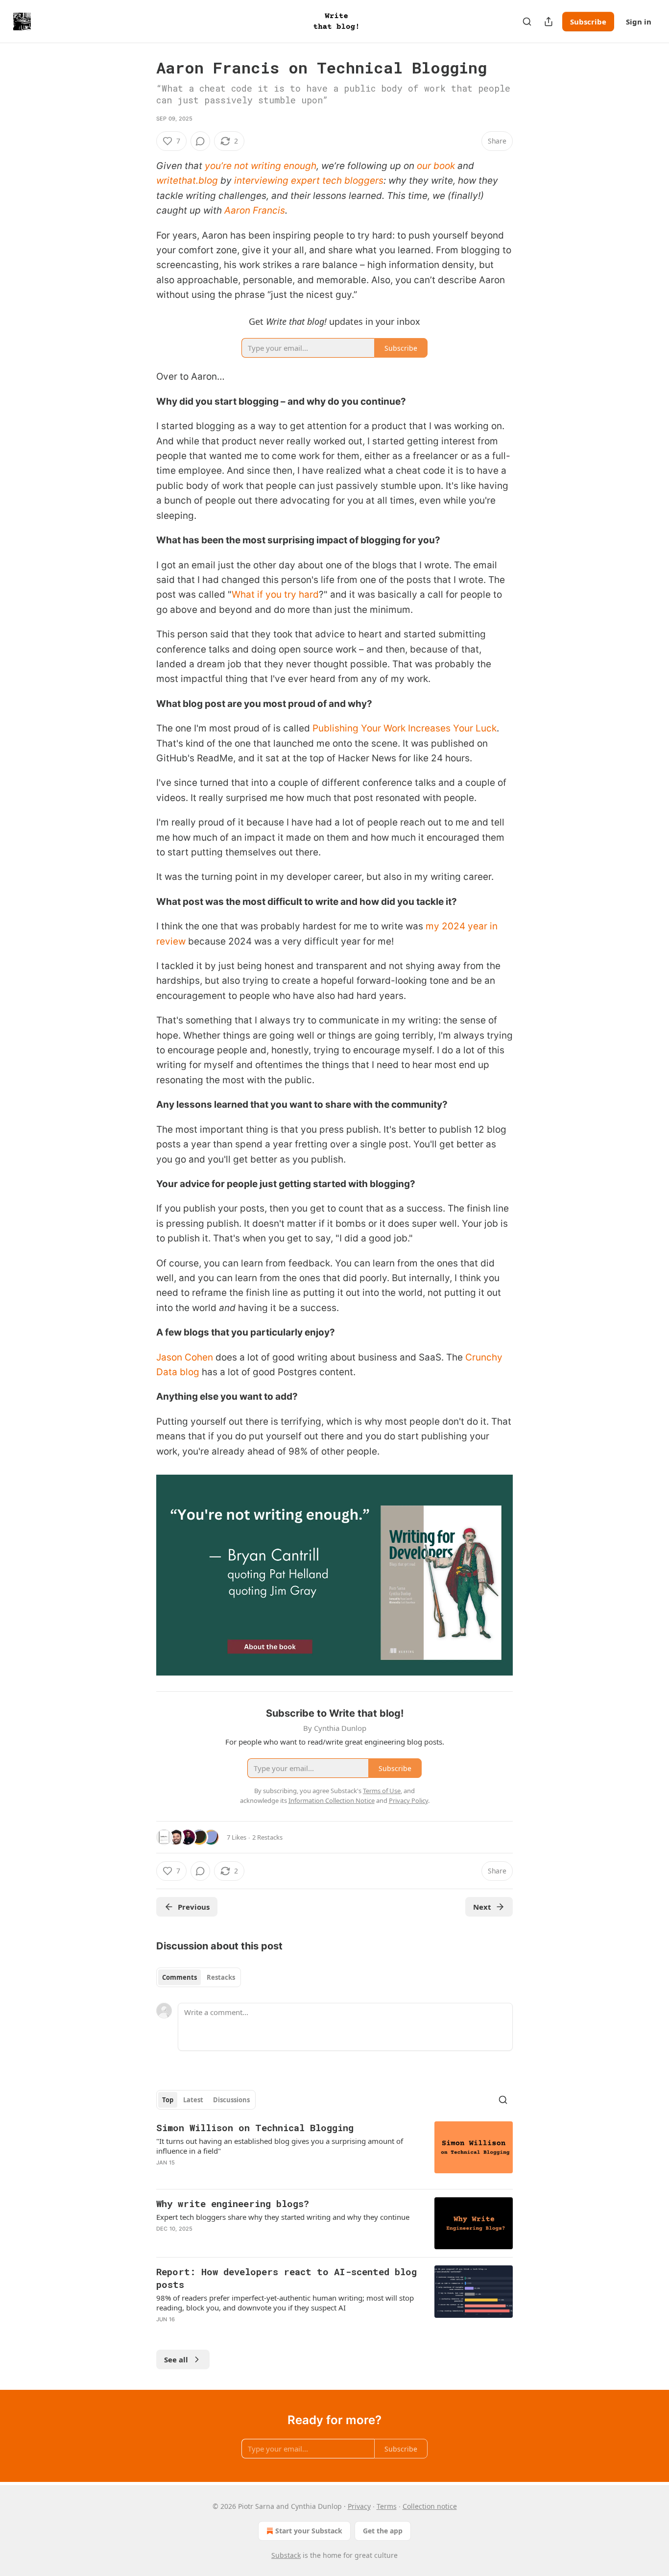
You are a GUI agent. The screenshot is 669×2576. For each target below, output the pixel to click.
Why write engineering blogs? (233, 2203)
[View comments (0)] (200, 141)
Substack (286, 2555)
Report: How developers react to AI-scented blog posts (287, 2278)
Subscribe (588, 22)
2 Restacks (267, 1837)
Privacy (359, 2506)
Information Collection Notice (332, 1800)
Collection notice (430, 2506)
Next (482, 1907)
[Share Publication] (549, 22)
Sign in (639, 22)
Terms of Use (382, 1791)
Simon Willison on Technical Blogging (255, 2127)
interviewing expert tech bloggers (309, 181)
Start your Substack (309, 2531)
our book (436, 166)
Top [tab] (168, 2100)
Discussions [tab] (231, 2100)
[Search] (527, 22)
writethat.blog (187, 181)
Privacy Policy (408, 1800)
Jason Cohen (185, 1357)
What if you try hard (275, 595)
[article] (334, 2151)
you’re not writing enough (261, 166)
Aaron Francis (255, 210)
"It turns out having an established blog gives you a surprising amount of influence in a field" (280, 2146)
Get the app (383, 2531)
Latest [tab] (193, 2100)
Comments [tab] (179, 1977)
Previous (194, 1907)
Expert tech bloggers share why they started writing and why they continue (283, 2217)
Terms (387, 2506)
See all (176, 2359)
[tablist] (199, 1977)
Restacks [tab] (221, 1977)
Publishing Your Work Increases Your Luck (405, 728)
